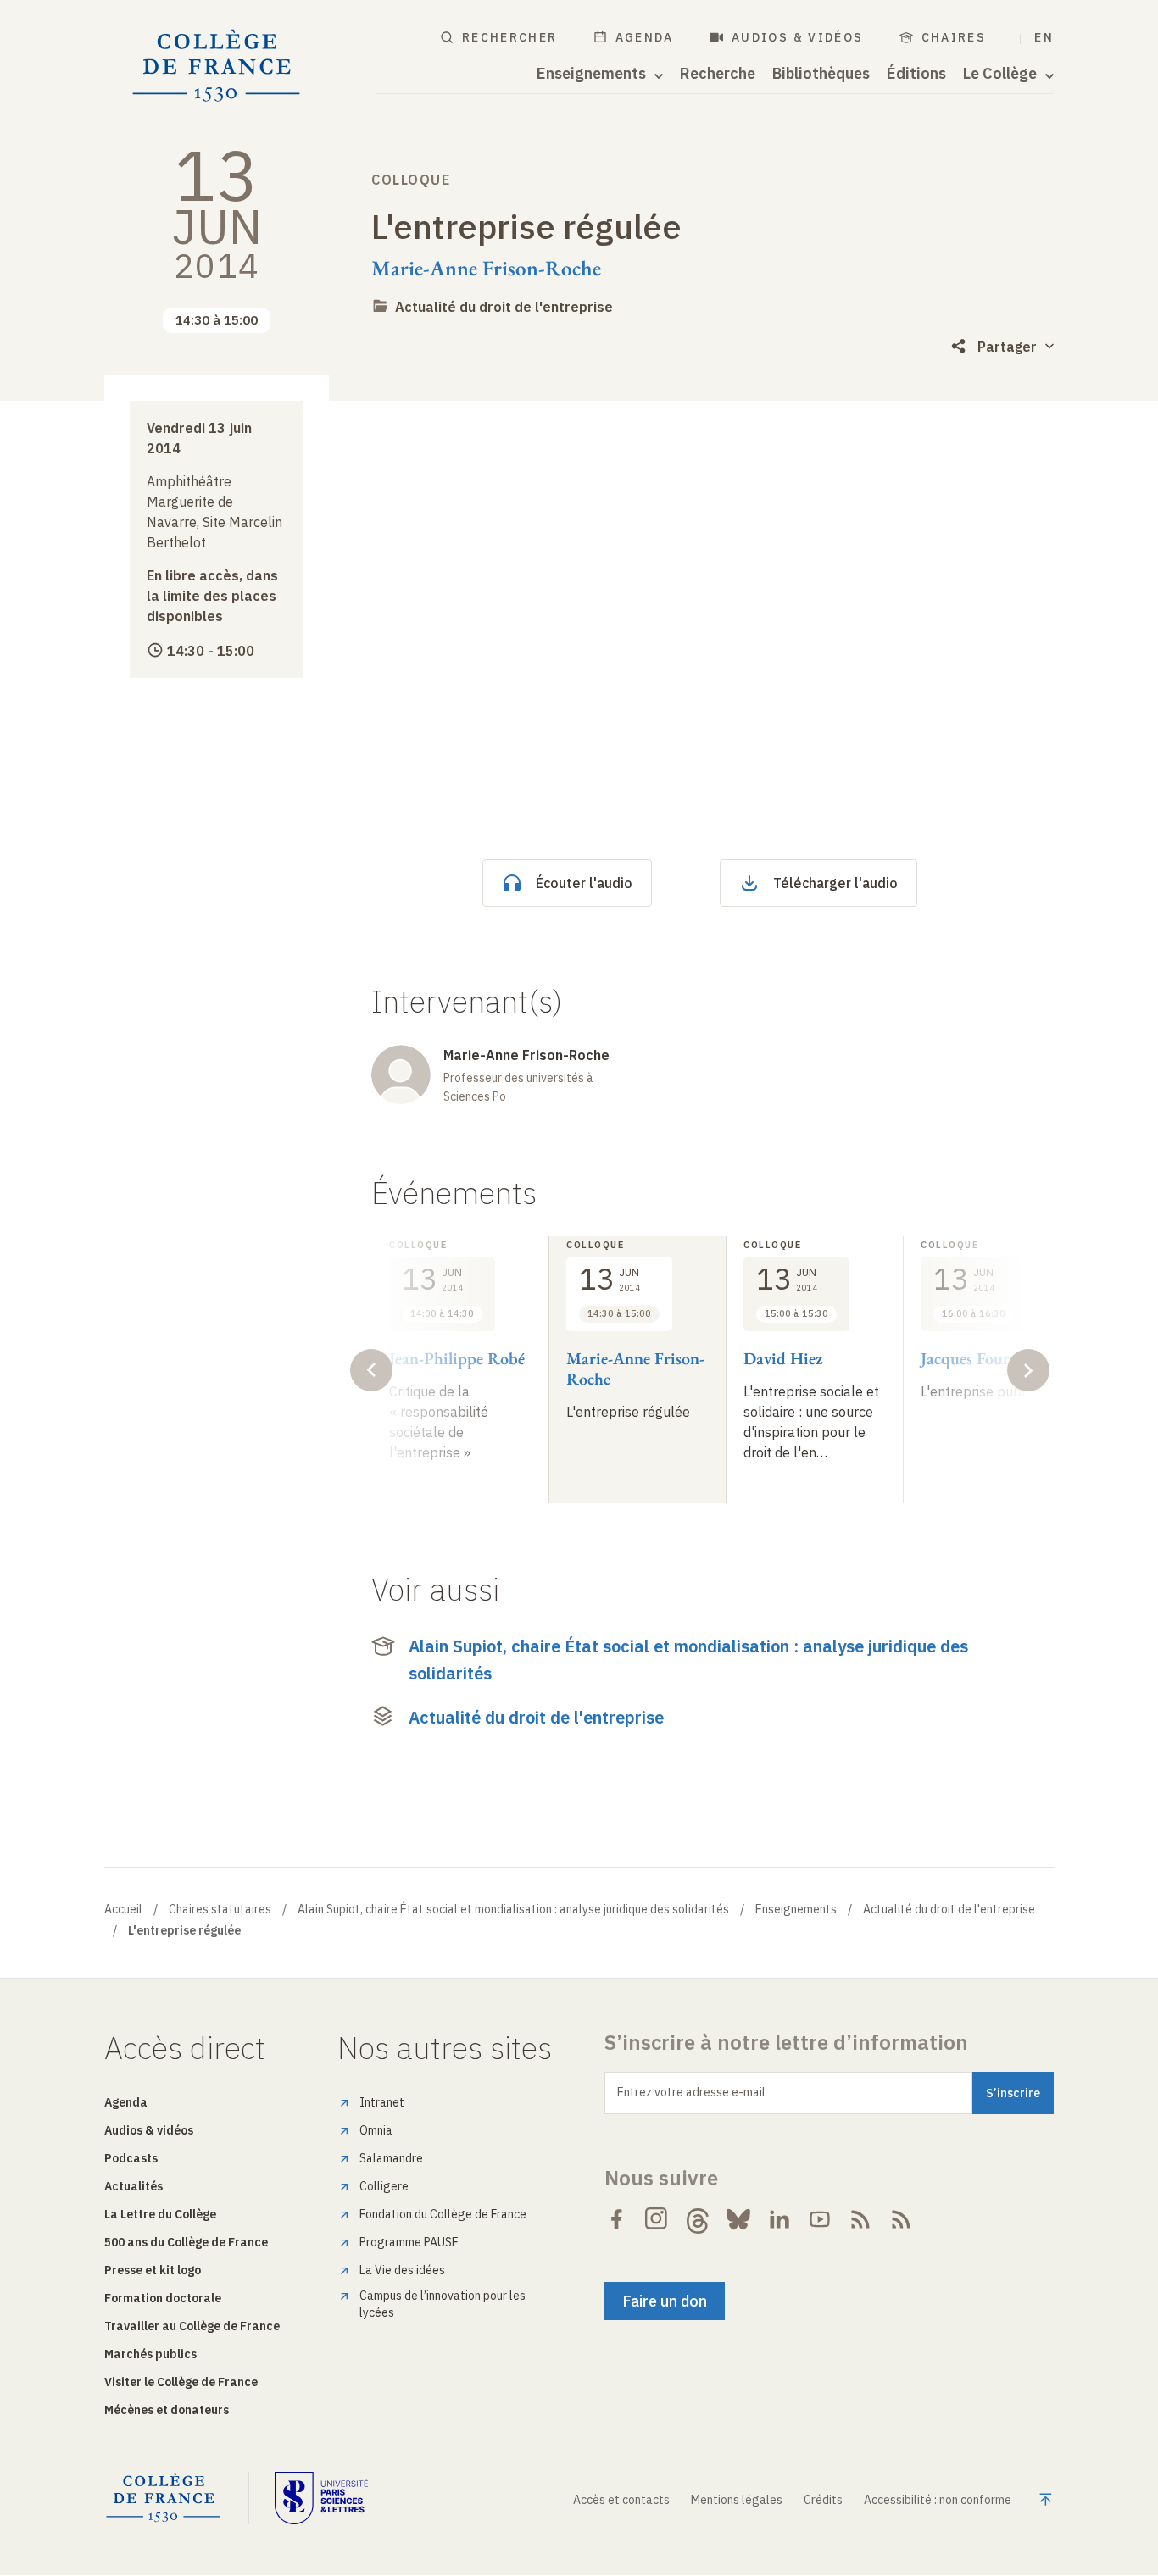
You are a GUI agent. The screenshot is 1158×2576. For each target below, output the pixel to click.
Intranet (382, 2102)
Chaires (954, 37)
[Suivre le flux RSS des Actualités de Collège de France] (860, 2219)
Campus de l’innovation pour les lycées (443, 2304)
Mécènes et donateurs (167, 2410)
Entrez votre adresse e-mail (691, 2092)
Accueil (123, 1909)
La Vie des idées (402, 2270)
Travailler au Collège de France (192, 2326)
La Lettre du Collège (160, 2214)
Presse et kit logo (153, 2270)
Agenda (645, 37)
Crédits (823, 2500)
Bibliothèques (821, 74)
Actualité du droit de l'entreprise (504, 307)
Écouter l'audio (584, 883)
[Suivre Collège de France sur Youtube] (820, 2219)
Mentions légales (737, 2500)
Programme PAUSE (409, 2242)
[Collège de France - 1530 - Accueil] (217, 66)
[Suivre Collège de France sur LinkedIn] (779, 2219)
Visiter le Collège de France (181, 2382)
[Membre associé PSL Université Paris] (321, 2498)
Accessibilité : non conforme (938, 2500)
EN (1044, 37)
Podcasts (131, 2158)
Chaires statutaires (220, 1909)
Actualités (134, 2186)
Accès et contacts (621, 2500)
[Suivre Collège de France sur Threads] (698, 2219)
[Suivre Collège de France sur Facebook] (616, 2219)
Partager (1007, 347)
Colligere (384, 2186)
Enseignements (796, 1909)
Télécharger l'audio (835, 883)
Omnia (376, 2130)
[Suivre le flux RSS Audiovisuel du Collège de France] (901, 2219)
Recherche (718, 74)
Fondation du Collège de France (443, 2214)
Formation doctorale (163, 2298)
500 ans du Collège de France (186, 2242)
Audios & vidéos (798, 37)
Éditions (916, 74)
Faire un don (665, 2301)
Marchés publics (150, 2354)
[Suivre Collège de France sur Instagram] (657, 2219)
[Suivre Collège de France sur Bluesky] (738, 2219)
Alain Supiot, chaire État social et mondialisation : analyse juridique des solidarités (688, 1660)
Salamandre (391, 2158)
